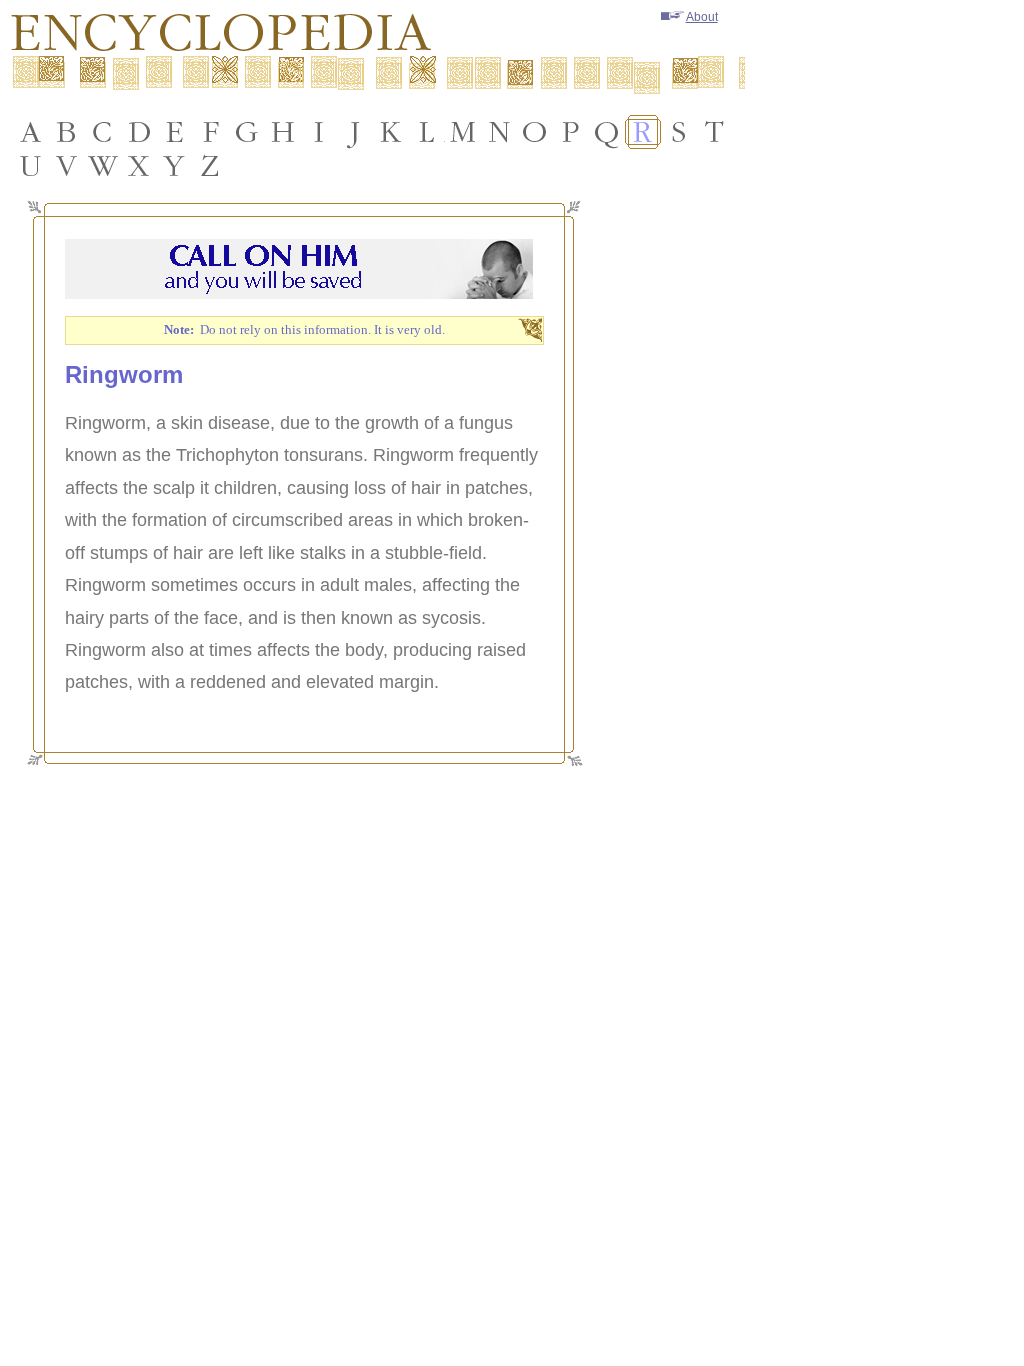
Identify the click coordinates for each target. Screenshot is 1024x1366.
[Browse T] (715, 132)
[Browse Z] (211, 166)
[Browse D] (139, 132)
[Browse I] (319, 132)
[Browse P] (571, 132)
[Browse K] (391, 132)
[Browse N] (499, 132)
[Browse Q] (607, 132)
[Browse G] (247, 132)
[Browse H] (283, 132)
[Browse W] (103, 166)
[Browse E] (175, 132)
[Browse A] (31, 132)
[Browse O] (535, 132)
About (702, 17)
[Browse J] (355, 132)
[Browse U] (31, 166)
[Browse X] (139, 166)
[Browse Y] (175, 166)
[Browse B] (67, 132)
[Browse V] (67, 166)
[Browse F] (211, 132)
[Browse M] (463, 132)
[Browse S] (679, 132)
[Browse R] (643, 132)
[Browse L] (427, 132)
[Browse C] (103, 132)
